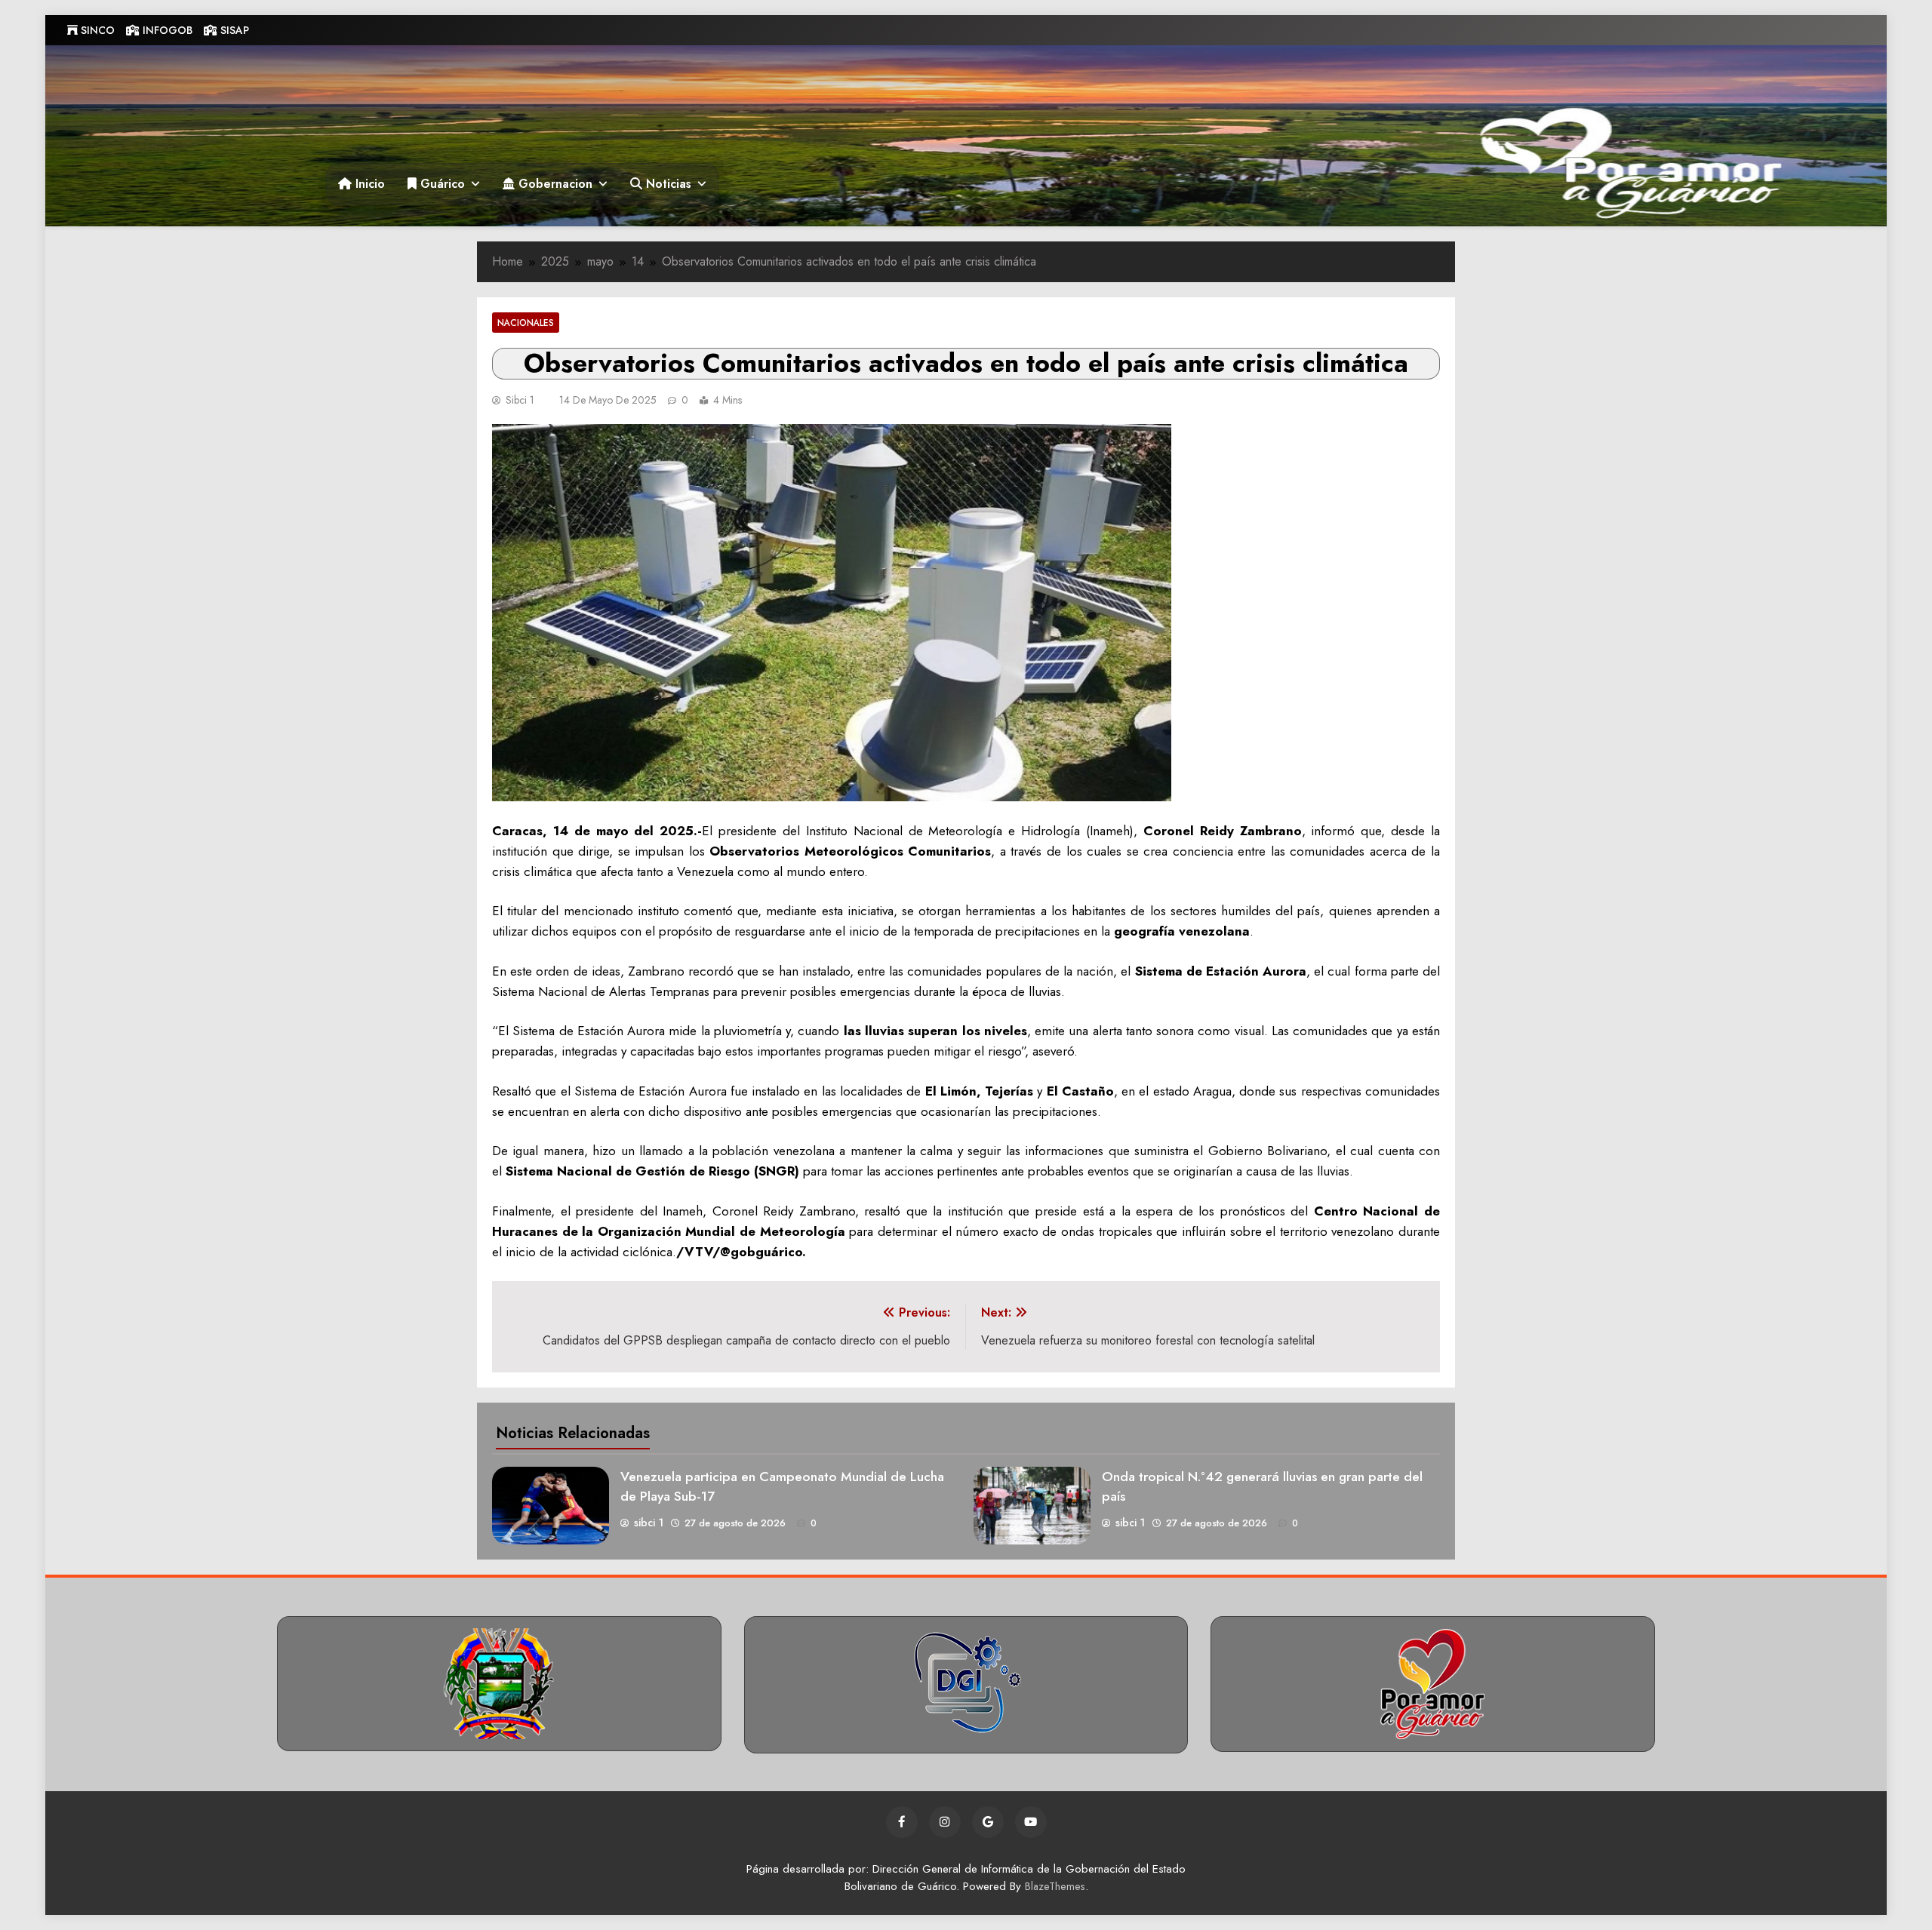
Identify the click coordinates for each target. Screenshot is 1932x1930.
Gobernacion (554, 184)
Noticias (667, 184)
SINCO (96, 30)
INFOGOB (166, 30)
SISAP (233, 30)
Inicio (368, 184)
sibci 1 (520, 400)
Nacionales (526, 323)
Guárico (441, 184)
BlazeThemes (1055, 1886)
